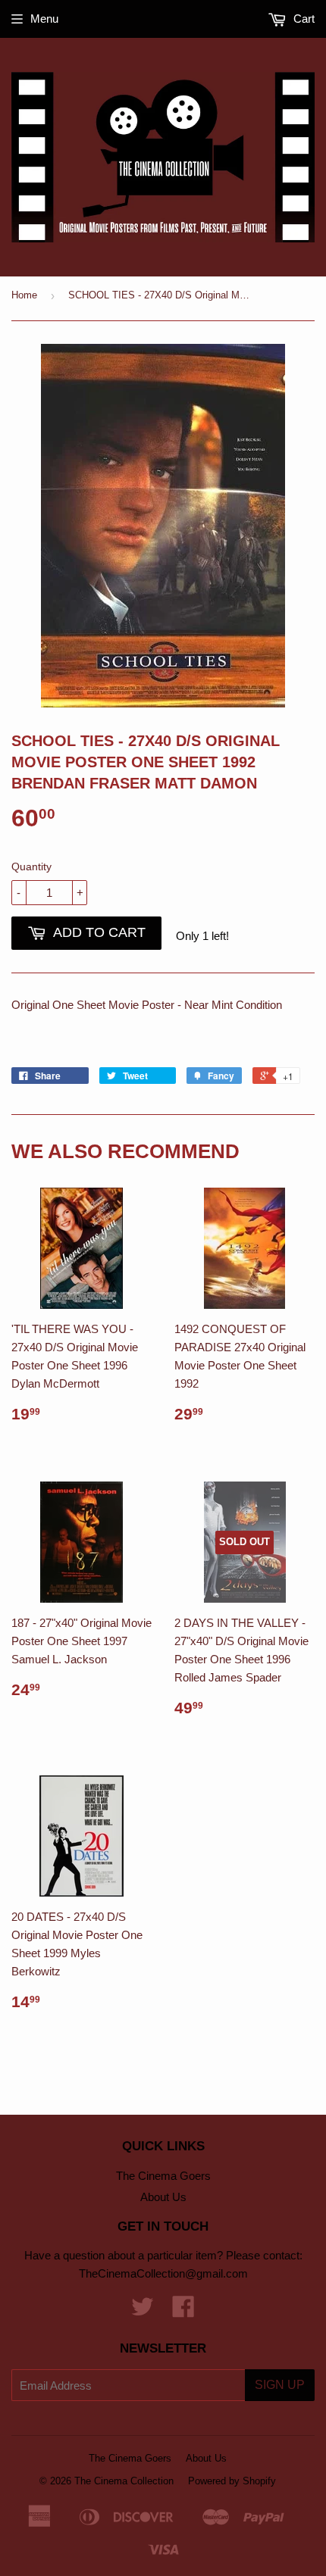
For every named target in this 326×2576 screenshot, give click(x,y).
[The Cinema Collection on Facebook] (183, 2311)
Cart (302, 19)
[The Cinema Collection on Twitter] (143, 2311)
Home (24, 295)
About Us (163, 2197)
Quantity (31, 866)
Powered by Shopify (232, 2481)
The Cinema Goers (163, 2176)
